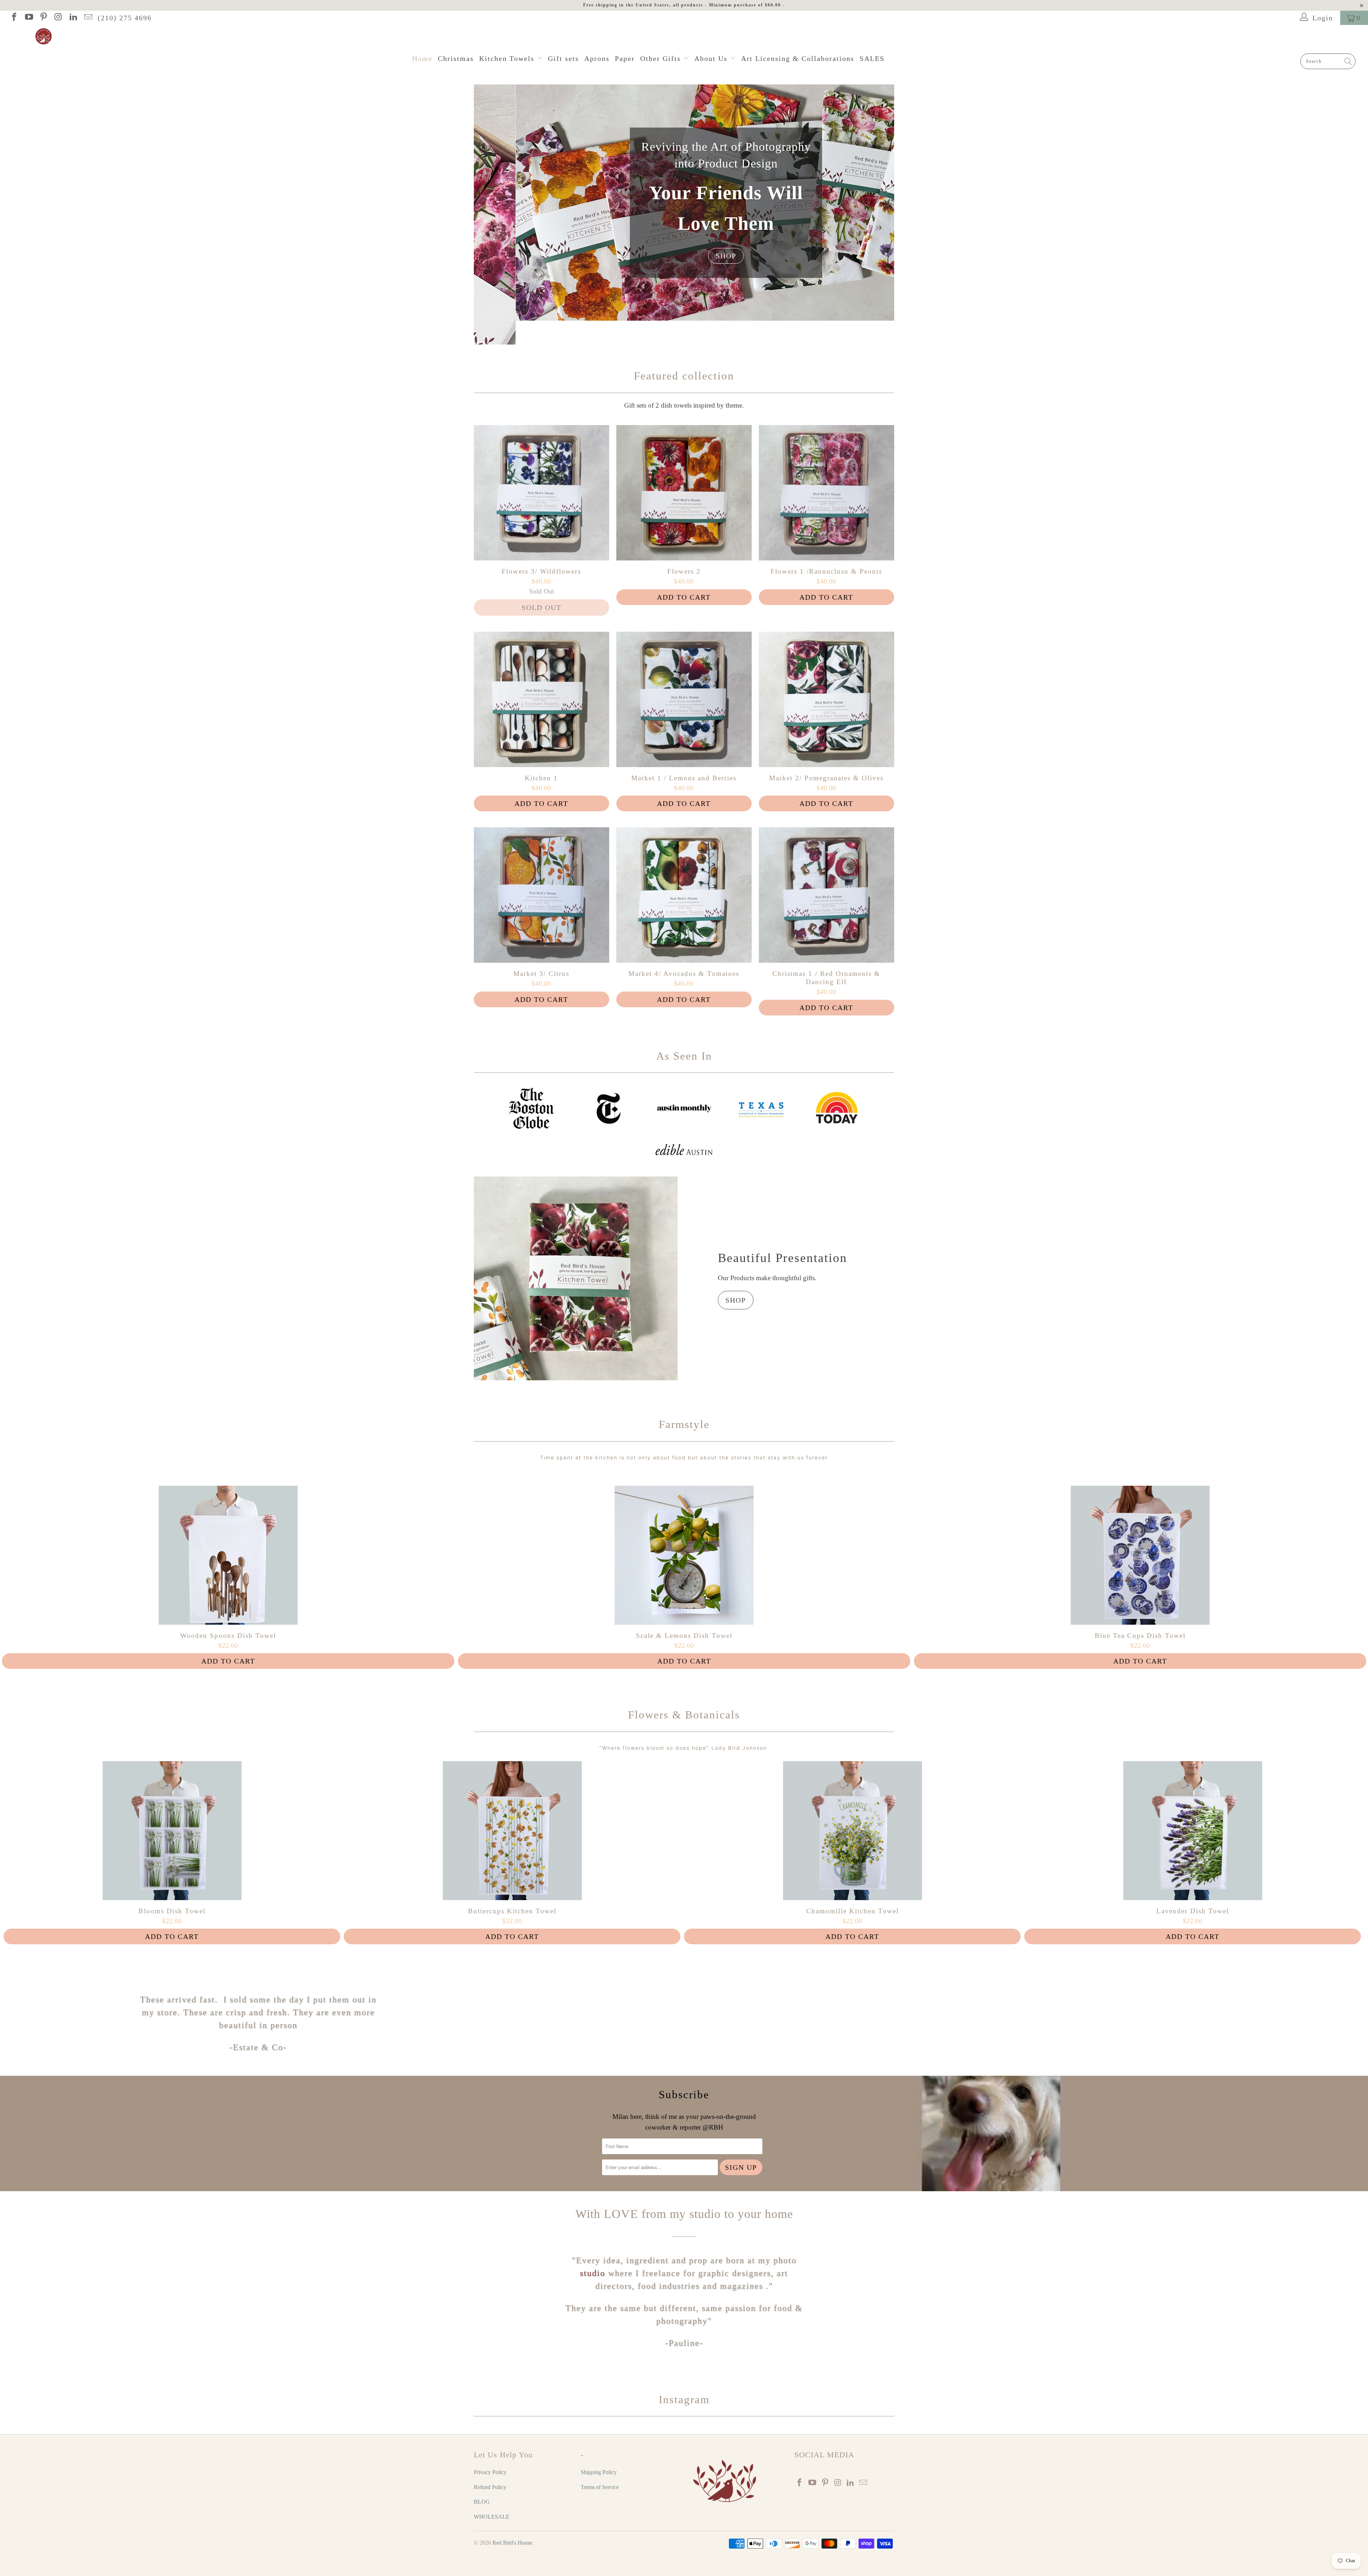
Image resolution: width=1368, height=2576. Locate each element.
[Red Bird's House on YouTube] (28, 18)
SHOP (815, 256)
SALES (872, 58)
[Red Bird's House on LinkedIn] (73, 18)
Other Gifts (662, 58)
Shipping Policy (599, 2472)
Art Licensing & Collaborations (798, 58)
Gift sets (563, 58)
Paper (625, 58)
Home (422, 58)
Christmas (456, 58)
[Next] (884, 214)
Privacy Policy (490, 2472)
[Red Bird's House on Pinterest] (43, 18)
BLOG (482, 2502)
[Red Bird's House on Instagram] (58, 18)
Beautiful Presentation (783, 1258)
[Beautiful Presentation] (576, 1278)
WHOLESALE (492, 2517)
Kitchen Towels (508, 58)
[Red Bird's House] (688, 37)
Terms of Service (600, 2487)
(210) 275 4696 (125, 18)
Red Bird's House (512, 2543)
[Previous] (484, 214)
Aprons (597, 58)
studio (593, 2273)
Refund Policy (490, 2487)
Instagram (684, 2399)
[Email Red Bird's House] (87, 18)
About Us (712, 58)
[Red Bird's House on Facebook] (14, 18)
